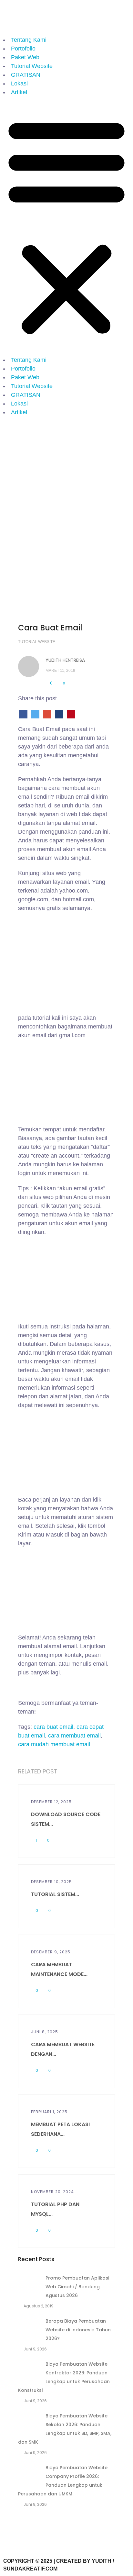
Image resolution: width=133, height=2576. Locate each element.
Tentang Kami (29, 40)
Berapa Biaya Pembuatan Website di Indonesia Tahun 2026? (78, 2330)
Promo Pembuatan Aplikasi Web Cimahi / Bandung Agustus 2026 (77, 2287)
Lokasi (19, 83)
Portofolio (23, 49)
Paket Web (25, 57)
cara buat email (53, 1727)
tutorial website (37, 642)
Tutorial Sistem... (55, 1894)
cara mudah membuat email (54, 1744)
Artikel (19, 92)
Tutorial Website (32, 66)
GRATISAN (26, 75)
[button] (66, 226)
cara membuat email (74, 1736)
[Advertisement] (66, 490)
